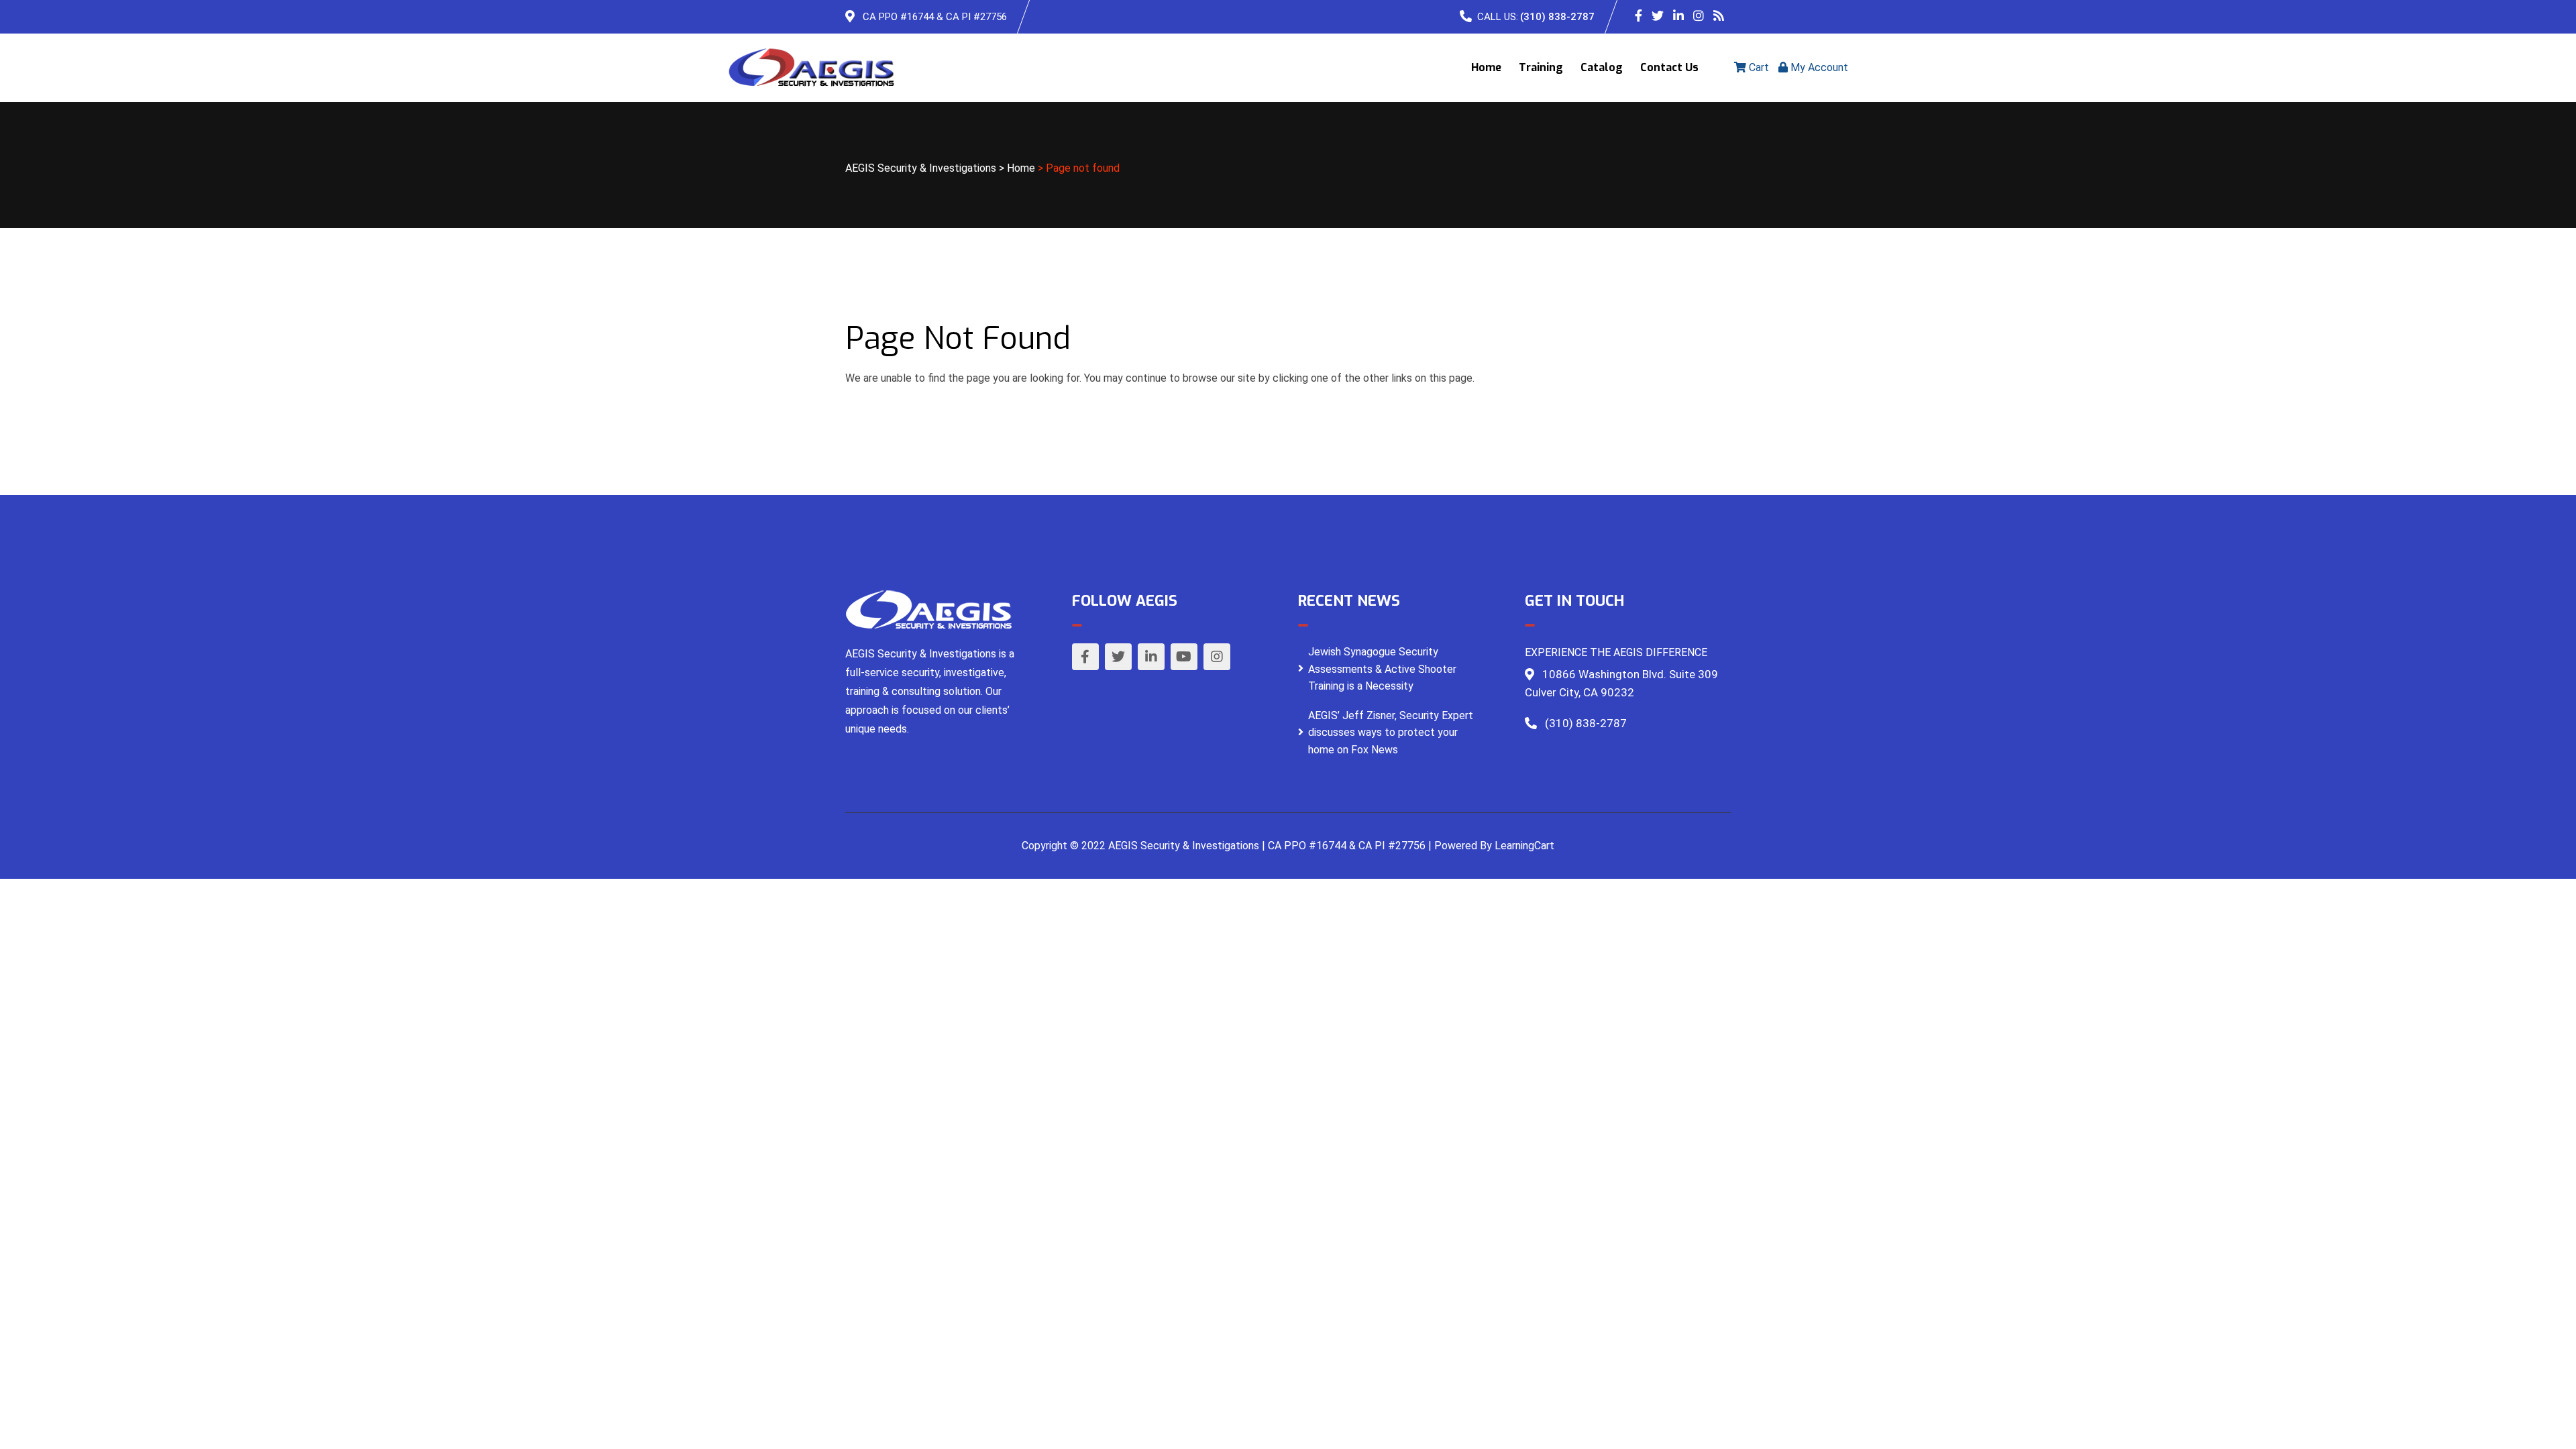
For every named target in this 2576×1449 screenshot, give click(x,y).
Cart (1758, 67)
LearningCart (1524, 846)
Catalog (1602, 67)
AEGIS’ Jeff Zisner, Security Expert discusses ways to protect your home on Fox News (1391, 733)
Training (1541, 67)
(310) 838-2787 (1557, 17)
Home (1486, 67)
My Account (1818, 67)
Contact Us (1669, 67)
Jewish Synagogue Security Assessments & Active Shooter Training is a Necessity (1382, 669)
